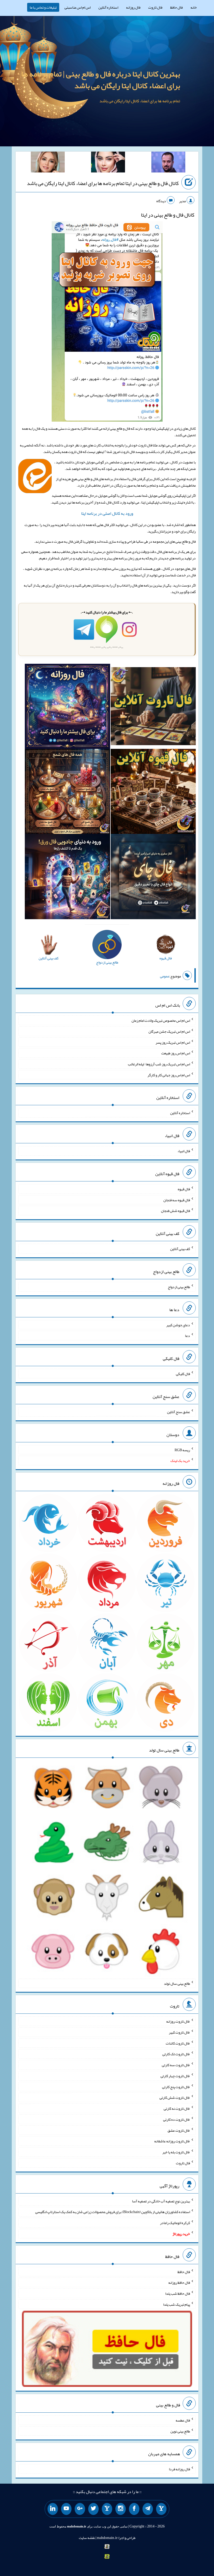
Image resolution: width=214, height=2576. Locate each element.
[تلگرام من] (148, 2509)
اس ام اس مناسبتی (78, 7)
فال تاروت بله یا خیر (176, 2152)
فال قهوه (184, 1189)
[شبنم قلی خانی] (48, 163)
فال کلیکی (183, 1374)
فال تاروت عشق (179, 2130)
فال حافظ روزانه (179, 2282)
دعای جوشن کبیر (178, 1325)
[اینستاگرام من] (121, 2509)
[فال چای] (153, 878)
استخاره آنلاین (108, 7)
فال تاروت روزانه (178, 2021)
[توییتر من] (93, 2509)
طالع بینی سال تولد (177, 1983)
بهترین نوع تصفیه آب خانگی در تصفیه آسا (161, 2201)
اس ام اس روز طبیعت (176, 1053)
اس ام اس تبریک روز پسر (173, 1042)
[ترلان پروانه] (108, 163)
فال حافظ (176, 7)
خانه (194, 7)
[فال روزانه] (67, 707)
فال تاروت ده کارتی (177, 2119)
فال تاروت (155, 7)
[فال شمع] (67, 793)
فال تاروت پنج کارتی (176, 2087)
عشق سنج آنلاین (179, 1412)
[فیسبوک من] (134, 2509)
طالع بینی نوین (180, 2431)
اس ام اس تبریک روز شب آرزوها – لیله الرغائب (159, 1064)
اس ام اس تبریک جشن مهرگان (169, 1031)
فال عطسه (183, 2420)
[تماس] (107, 2509)
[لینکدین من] (53, 2509)
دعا (188, 1336)
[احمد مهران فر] (168, 163)
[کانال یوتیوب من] (66, 2509)
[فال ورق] (67, 878)
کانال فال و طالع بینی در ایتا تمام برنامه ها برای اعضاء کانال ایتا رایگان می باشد (103, 183)
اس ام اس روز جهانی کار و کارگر (169, 1075)
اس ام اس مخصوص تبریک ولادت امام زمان (161, 1020)
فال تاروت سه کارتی (176, 2065)
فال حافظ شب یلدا (178, 2293)
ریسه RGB (182, 1450)
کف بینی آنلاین (180, 1249)
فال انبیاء (184, 1151)
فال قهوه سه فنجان (177, 1200)
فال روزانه (133, 7)
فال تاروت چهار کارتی (175, 2076)
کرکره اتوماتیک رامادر (175, 2223)
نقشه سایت (87, 2538)
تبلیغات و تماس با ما (43, 7)
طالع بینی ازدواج (179, 1287)
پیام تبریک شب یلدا (177, 2304)
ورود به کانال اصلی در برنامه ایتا (107, 513)
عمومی (165, 976)
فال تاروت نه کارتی (177, 2108)
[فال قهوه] (153, 793)
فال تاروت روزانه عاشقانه (172, 2141)
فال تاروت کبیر (179, 2032)
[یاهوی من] (161, 2509)
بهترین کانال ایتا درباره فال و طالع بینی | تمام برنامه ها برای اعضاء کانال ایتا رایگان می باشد (101, 80)
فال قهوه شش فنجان (176, 1211)
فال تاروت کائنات (178, 2043)
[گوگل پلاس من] (80, 2509)
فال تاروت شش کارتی (175, 2097)
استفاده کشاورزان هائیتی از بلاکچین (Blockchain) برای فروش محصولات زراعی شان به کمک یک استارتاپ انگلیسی (113, 2212)
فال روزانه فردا (179, 2469)
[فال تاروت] (153, 707)
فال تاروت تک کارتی (176, 2054)
